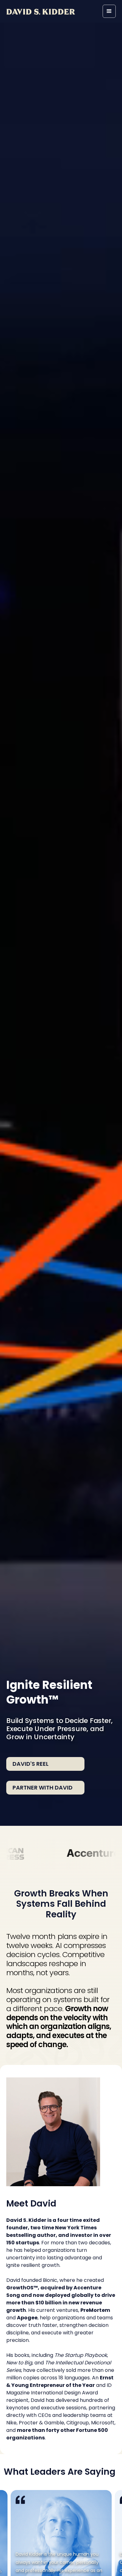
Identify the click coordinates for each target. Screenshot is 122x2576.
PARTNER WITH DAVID (43, 1788)
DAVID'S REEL (30, 1764)
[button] (109, 11)
